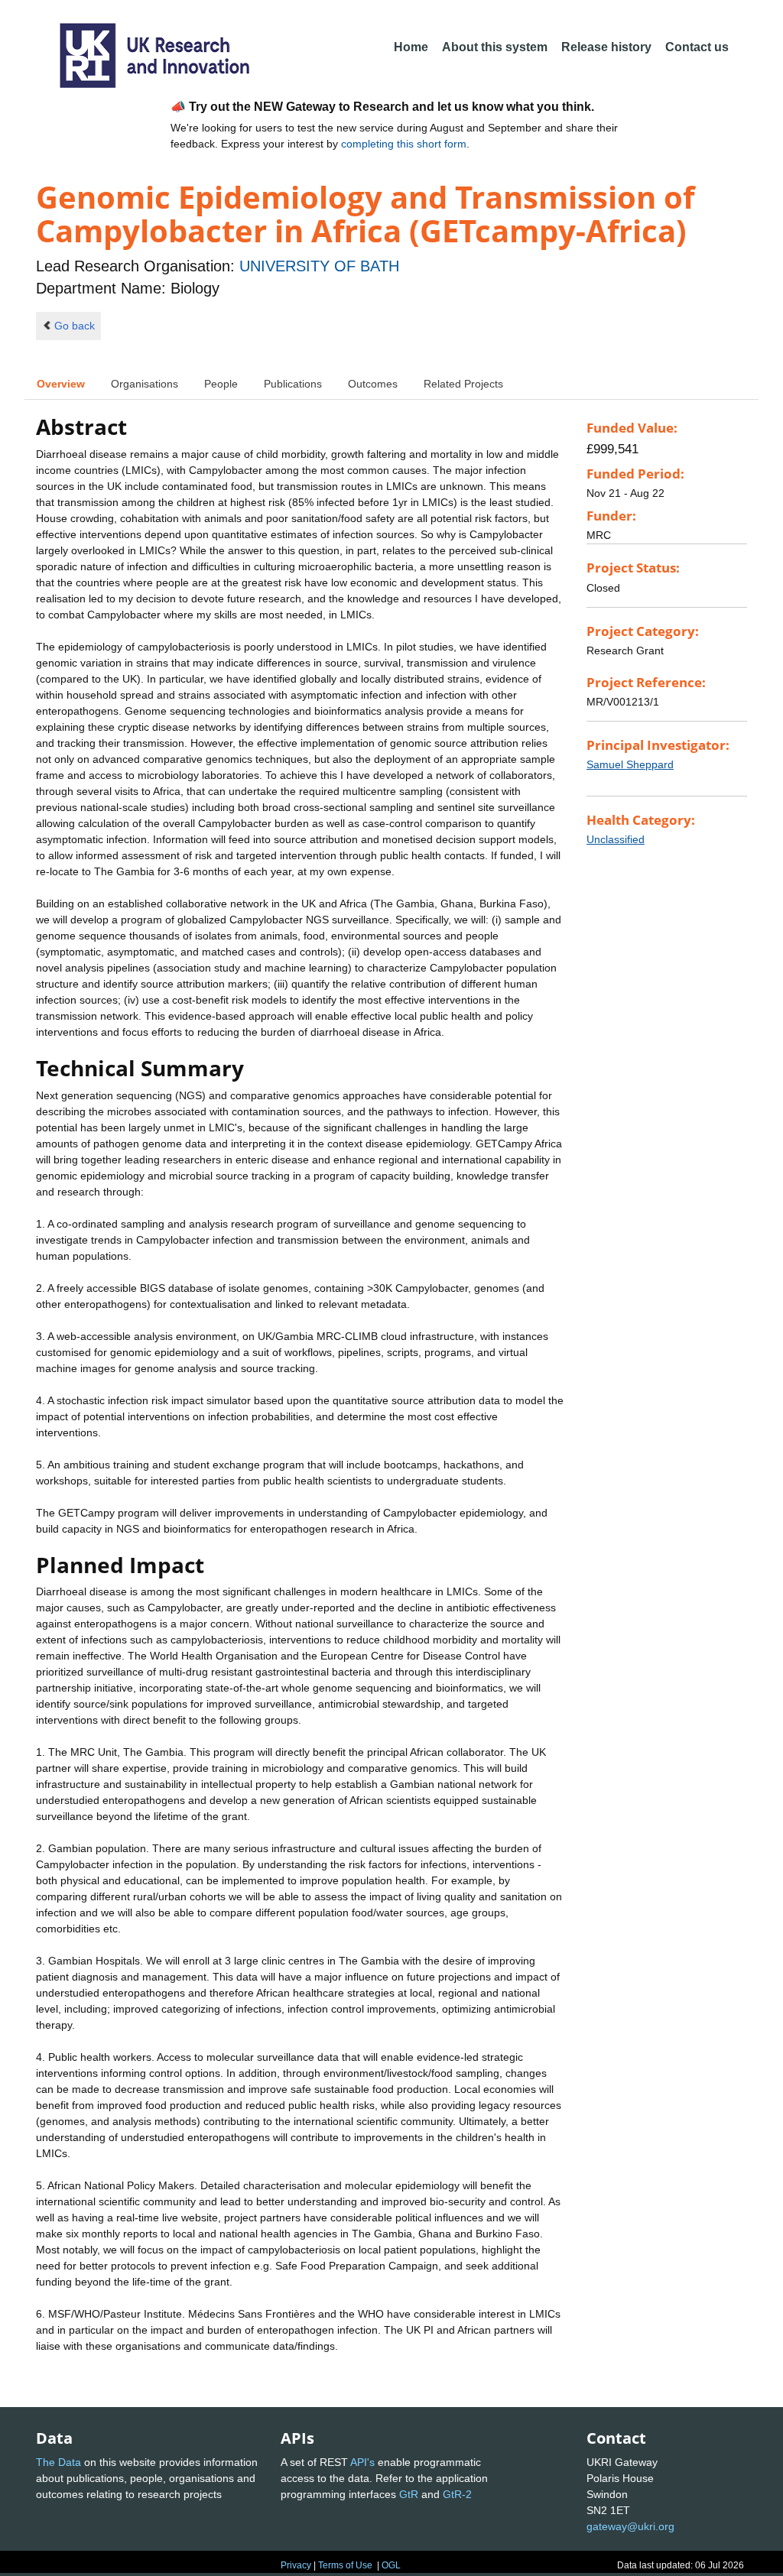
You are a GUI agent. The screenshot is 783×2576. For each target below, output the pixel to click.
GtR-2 (457, 2494)
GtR (409, 2494)
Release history (606, 47)
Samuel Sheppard (630, 764)
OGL (391, 2565)
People (221, 384)
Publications (293, 384)
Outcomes (373, 384)
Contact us (697, 47)
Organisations (145, 384)
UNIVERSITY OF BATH (319, 266)
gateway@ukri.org (630, 2526)
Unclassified (616, 839)
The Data (58, 2462)
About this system (495, 47)
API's (362, 2462)
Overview (61, 384)
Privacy (296, 2565)
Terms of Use (345, 2565)
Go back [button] (75, 326)
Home (411, 47)
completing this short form (404, 144)
